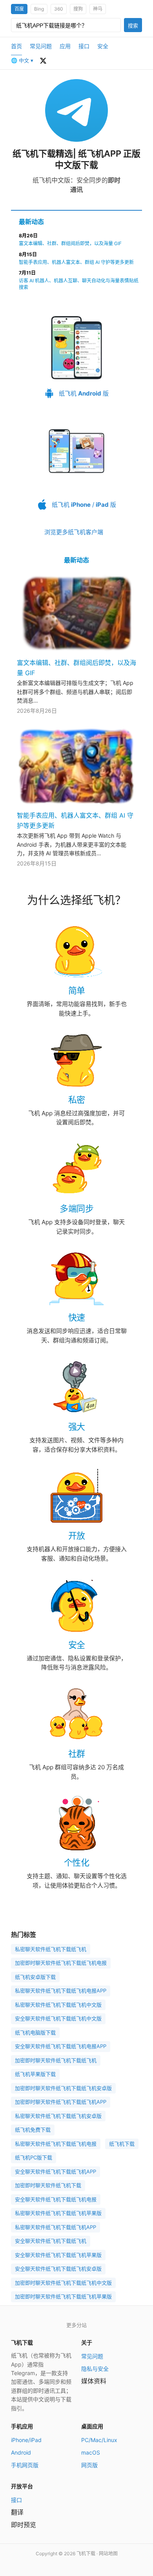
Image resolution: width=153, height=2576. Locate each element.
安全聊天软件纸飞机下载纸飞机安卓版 (58, 2269)
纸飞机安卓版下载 (35, 1977)
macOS (91, 2452)
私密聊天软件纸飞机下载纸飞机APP (56, 2227)
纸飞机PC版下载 (34, 2157)
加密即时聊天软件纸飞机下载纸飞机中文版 (63, 2283)
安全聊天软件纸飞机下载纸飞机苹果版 (58, 2255)
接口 (84, 46)
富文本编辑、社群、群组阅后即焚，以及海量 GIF (70, 243)
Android (21, 2452)
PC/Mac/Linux (99, 2440)
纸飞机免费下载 (33, 2130)
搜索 (133, 26)
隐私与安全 (95, 2369)
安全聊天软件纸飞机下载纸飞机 (51, 2241)
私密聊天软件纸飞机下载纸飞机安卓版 (58, 2116)
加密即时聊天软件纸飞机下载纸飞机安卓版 (63, 2088)
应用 (65, 46)
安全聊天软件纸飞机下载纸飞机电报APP (61, 2046)
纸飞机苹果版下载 (35, 2074)
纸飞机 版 (83, 393)
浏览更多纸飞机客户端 (74, 532)
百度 (19, 9)
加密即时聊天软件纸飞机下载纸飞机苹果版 (63, 2296)
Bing (39, 9)
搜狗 (78, 9)
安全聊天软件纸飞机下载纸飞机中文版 (58, 2018)
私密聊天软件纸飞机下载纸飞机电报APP (61, 1991)
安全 (103, 46)
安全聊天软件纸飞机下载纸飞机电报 (56, 2199)
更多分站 (76, 2325)
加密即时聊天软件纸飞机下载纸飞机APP (61, 2102)
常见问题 (41, 46)
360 (59, 9)
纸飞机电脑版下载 (35, 2032)
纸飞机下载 (122, 2144)
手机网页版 (25, 2465)
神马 (98, 9)
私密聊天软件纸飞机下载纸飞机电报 (56, 2144)
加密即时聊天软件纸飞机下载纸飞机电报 (61, 1963)
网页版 (89, 2465)
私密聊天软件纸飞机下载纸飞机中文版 (58, 2005)
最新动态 (31, 222)
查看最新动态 (43, 61)
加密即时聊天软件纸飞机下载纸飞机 (56, 2060)
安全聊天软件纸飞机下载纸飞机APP (56, 2171)
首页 (16, 46)
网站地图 (108, 2553)
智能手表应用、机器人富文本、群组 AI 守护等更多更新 (76, 262)
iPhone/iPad (26, 2440)
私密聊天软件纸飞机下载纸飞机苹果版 (58, 2213)
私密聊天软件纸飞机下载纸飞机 (51, 1949)
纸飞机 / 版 (83, 505)
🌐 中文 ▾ (22, 60)
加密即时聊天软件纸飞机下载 (48, 2185)
